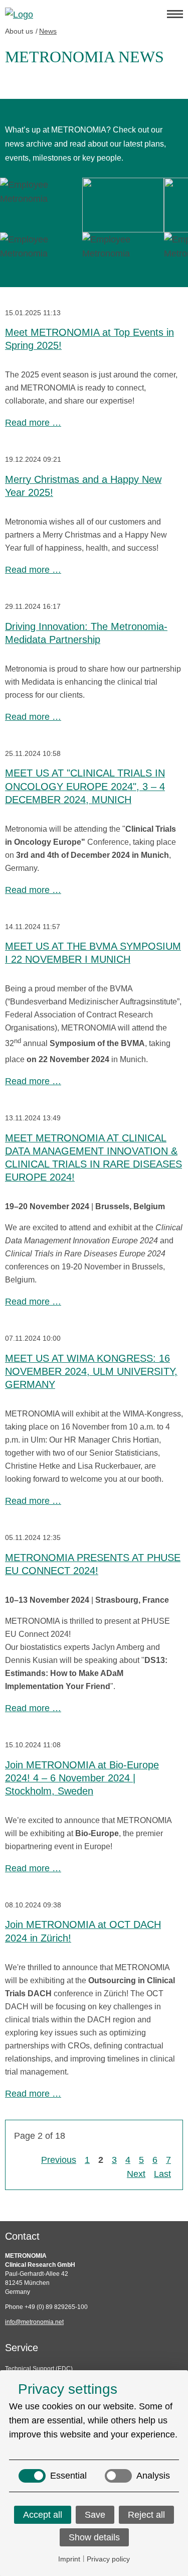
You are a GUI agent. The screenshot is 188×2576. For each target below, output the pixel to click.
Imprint (69, 2559)
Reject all (146, 2515)
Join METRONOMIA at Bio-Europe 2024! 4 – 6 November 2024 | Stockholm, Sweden (82, 1778)
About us (19, 31)
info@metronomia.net (34, 2322)
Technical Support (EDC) (39, 2369)
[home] (81, 14)
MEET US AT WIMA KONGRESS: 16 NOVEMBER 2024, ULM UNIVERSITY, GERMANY (91, 1372)
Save (95, 2515)
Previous (59, 2160)
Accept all (43, 2515)
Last (162, 2174)
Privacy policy (108, 2559)
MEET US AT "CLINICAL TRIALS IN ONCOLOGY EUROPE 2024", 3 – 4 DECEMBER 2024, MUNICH (85, 786)
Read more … (33, 423)
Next (136, 2174)
